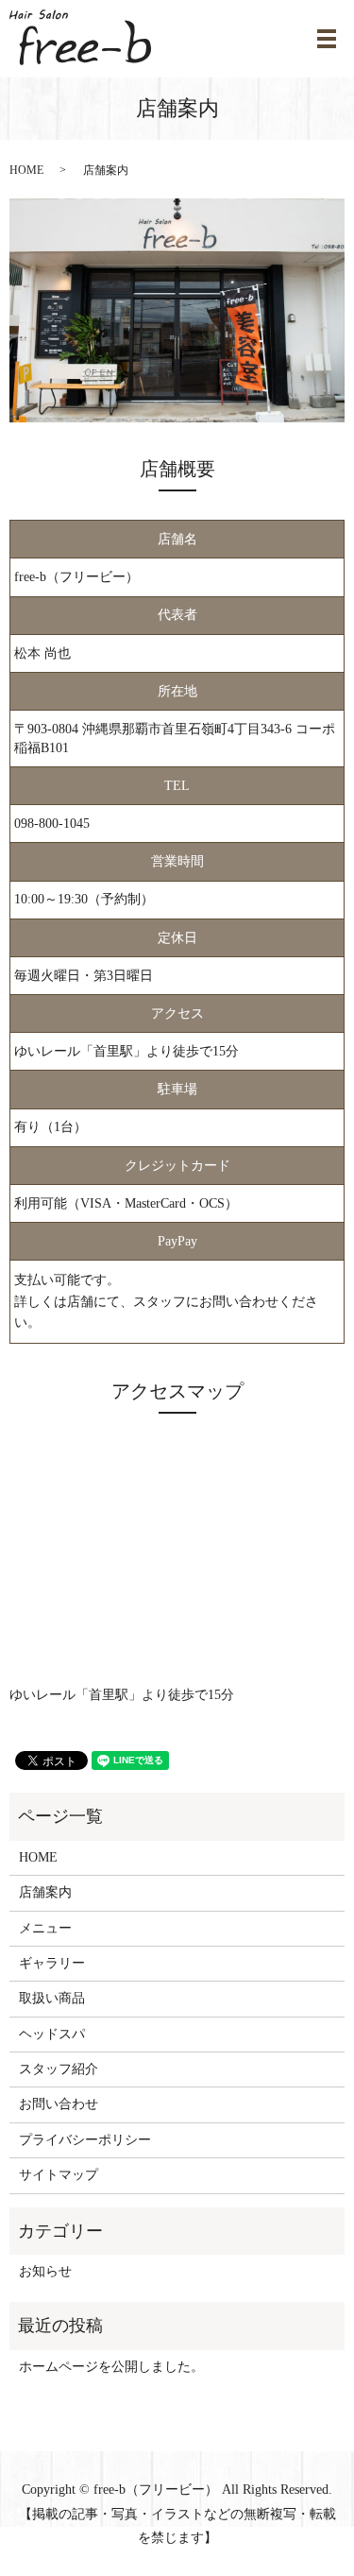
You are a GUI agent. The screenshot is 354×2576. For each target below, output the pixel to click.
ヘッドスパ (52, 2034)
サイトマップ (59, 2175)
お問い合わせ (59, 2104)
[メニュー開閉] (327, 39)
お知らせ (45, 2271)
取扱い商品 (52, 1998)
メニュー (45, 1928)
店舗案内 (45, 1892)
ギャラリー (52, 1963)
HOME (26, 170)
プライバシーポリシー (85, 2140)
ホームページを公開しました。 (111, 2367)
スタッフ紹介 (59, 2069)
